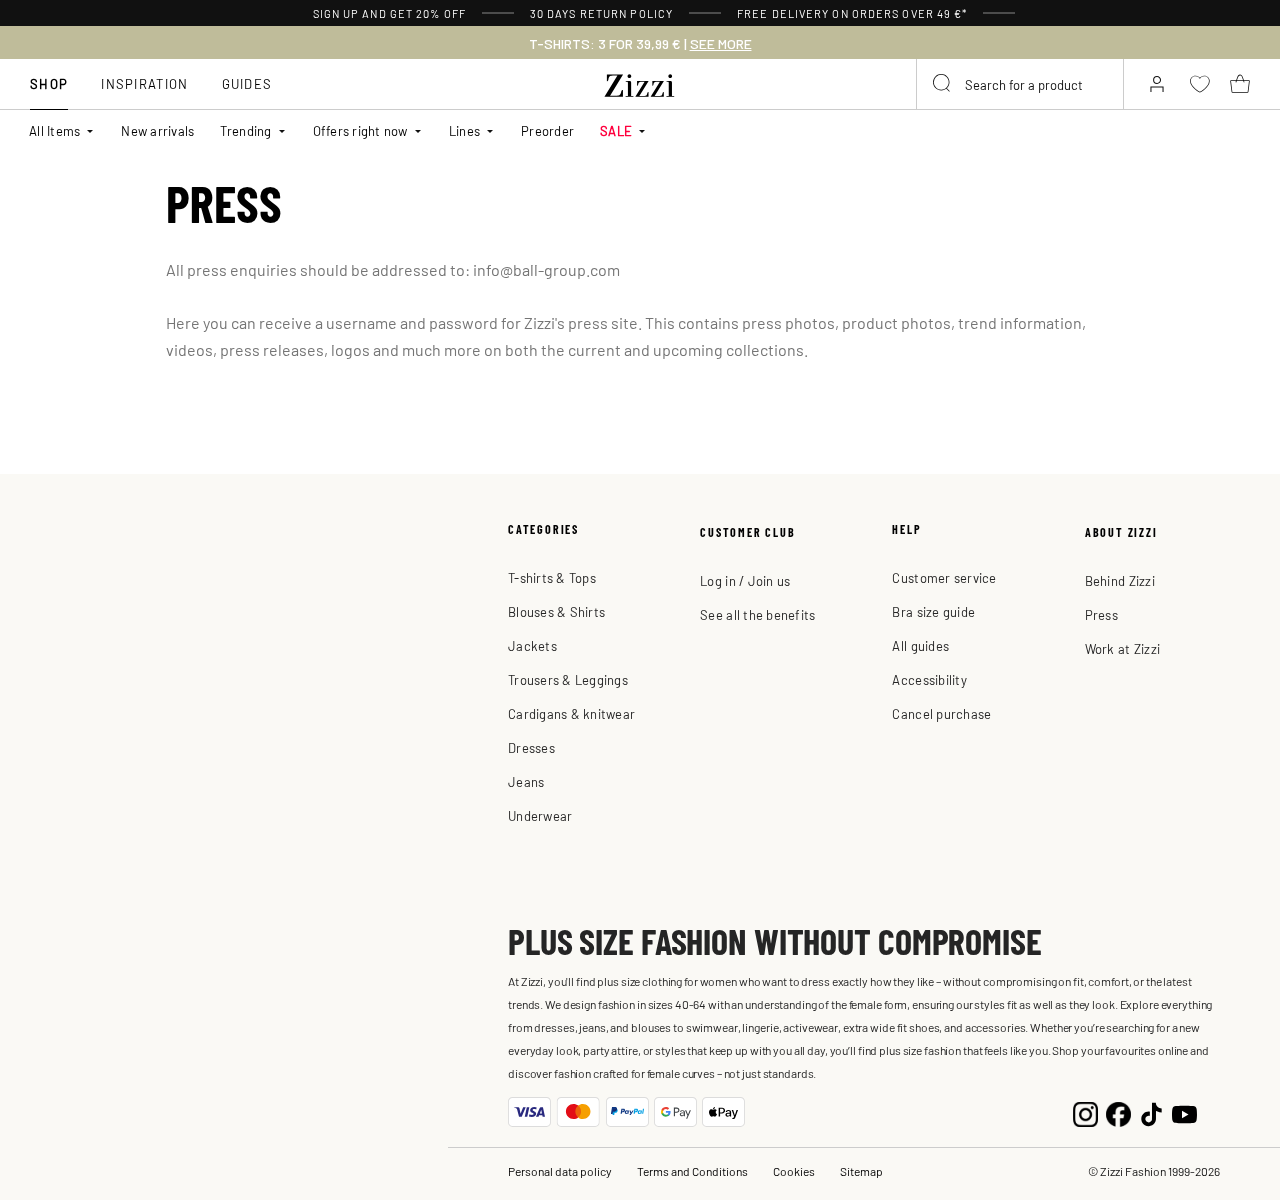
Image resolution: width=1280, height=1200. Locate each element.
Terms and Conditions (692, 1171)
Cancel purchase (941, 713)
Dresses (531, 747)
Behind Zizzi (1120, 580)
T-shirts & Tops (552, 577)
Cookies (794, 1171)
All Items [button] (54, 130)
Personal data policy (560, 1171)
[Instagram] (1085, 1112)
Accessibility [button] (929, 679)
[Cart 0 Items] (1240, 84)
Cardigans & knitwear (571, 713)
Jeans (526, 781)
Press (1101, 614)
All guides (920, 645)
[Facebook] (1118, 1112)
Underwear (540, 815)
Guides (247, 83)
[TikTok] (1151, 1112)
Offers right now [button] (360, 130)
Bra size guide (933, 611)
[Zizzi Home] (640, 82)
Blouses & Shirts (556, 611)
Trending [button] (245, 130)
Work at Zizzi (1122, 648)
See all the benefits (757, 614)
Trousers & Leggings (568, 679)
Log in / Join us (745, 580)
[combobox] (1020, 84)
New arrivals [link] (157, 130)
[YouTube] (1184, 1112)
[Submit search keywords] (943, 84)
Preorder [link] (547, 130)
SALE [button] (616, 130)
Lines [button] (464, 130)
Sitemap (861, 1171)
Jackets (532, 645)
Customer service (944, 577)
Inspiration (144, 83)
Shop (49, 83)
